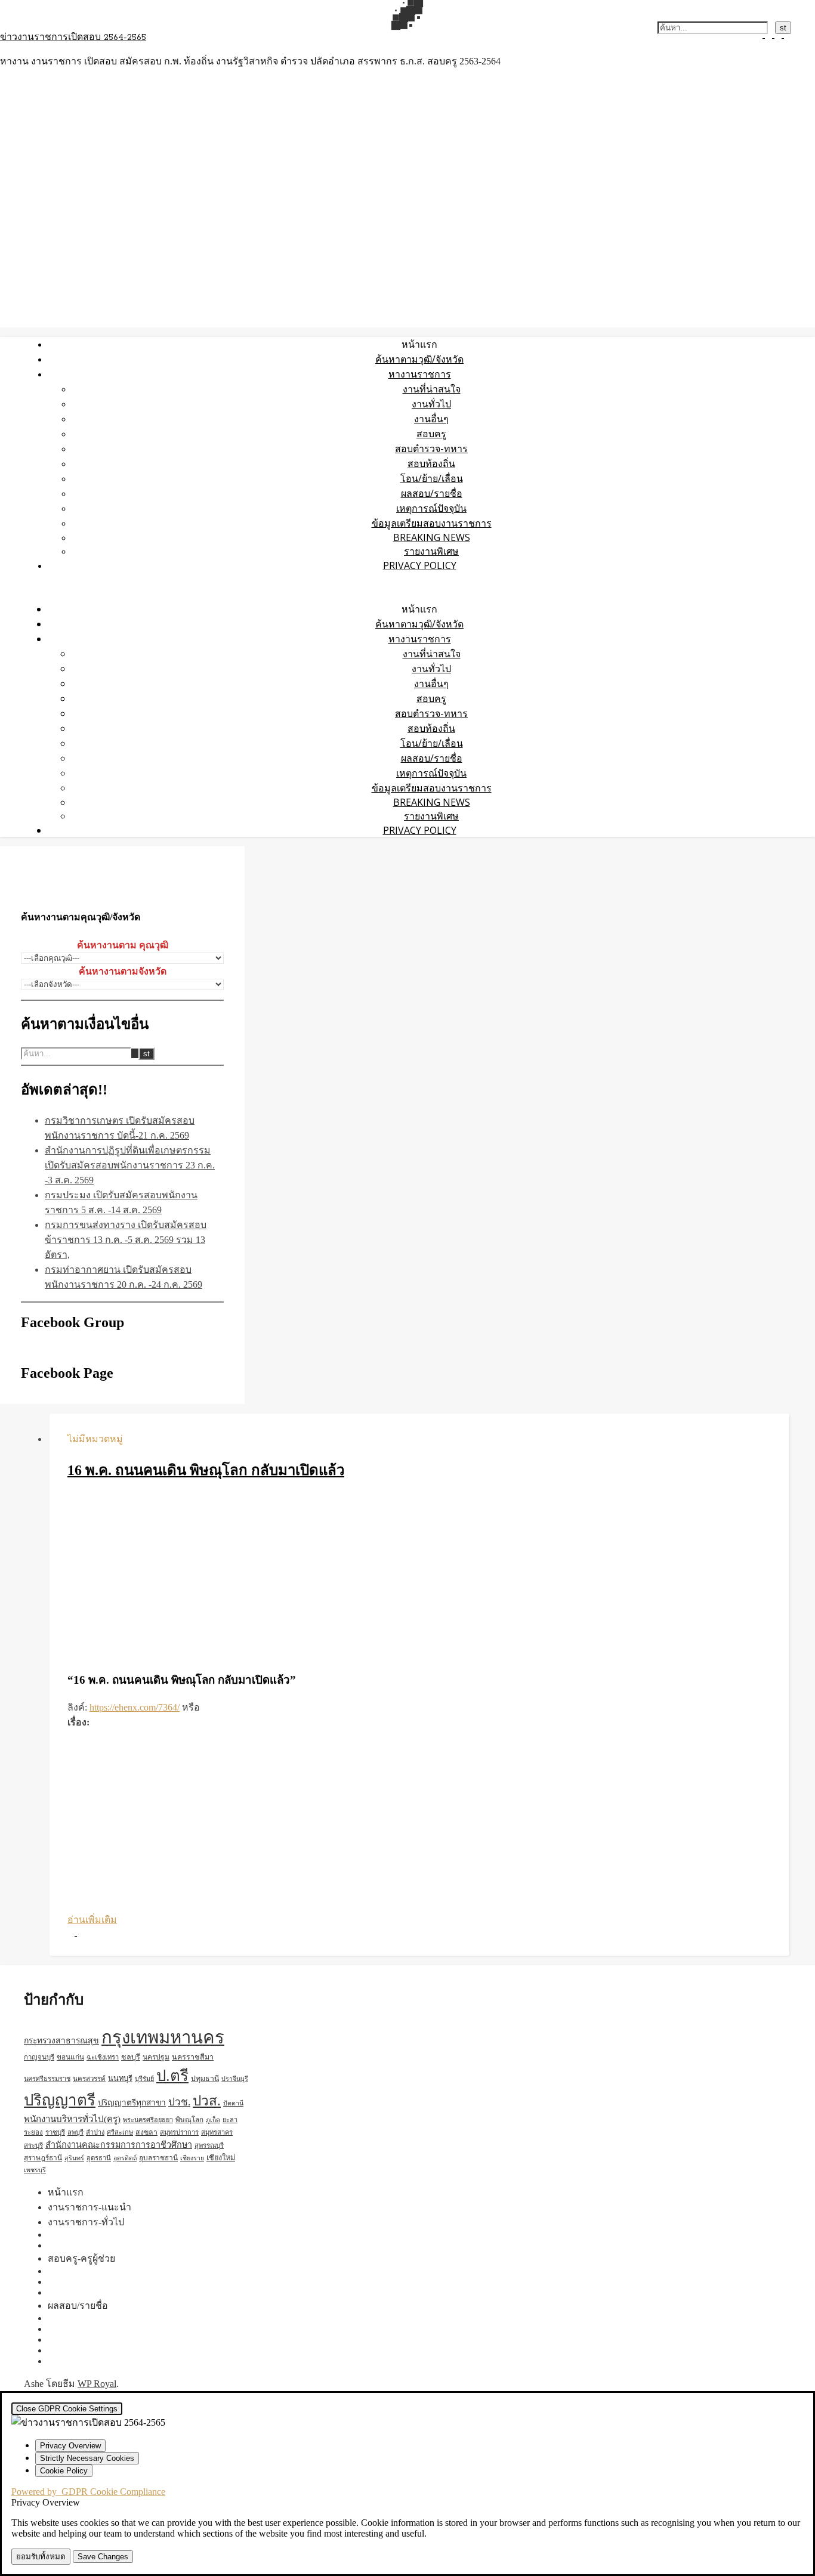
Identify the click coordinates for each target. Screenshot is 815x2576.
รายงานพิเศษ (431, 551)
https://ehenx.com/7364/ (135, 1707)
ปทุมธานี (205, 2079)
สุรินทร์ (74, 2158)
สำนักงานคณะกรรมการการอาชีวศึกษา (119, 2145)
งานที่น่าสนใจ (432, 389)
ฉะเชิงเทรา (103, 2057)
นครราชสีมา (193, 2057)
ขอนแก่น (70, 2057)
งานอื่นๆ (431, 419)
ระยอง (33, 2132)
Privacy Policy (420, 565)
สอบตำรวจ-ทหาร (431, 449)
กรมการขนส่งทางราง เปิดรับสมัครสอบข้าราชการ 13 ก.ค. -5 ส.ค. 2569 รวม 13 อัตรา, (126, 1240)
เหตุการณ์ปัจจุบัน (431, 508)
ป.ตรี (172, 2076)
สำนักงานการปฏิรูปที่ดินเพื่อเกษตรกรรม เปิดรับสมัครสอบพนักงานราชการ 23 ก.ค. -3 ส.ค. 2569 (130, 1165)
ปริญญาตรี (60, 2100)
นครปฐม (156, 2057)
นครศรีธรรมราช (47, 2079)
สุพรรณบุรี (209, 2145)
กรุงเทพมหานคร (163, 2037)
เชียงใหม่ (221, 2158)
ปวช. (179, 2102)
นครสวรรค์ (89, 2079)
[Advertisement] (419, 1577)
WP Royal (97, 2384)
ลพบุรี (75, 2132)
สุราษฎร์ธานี (43, 2158)
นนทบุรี (120, 2079)
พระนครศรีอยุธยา (148, 2120)
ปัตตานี (233, 2103)
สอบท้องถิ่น (431, 463)
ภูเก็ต (213, 2120)
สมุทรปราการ (179, 2132)
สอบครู (431, 434)
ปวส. (207, 2101)
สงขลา (146, 2132)
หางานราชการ (420, 374)
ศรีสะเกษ (120, 2132)
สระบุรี (33, 2145)
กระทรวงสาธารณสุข (61, 2041)
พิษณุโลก (189, 2120)
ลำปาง (95, 2132)
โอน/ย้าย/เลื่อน (432, 478)
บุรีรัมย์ (144, 2079)
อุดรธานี (99, 2158)
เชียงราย (192, 2158)
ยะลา (230, 2120)
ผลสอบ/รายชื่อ (432, 493)
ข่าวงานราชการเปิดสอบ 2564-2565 (73, 38)
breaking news (432, 537)
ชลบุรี (131, 2057)
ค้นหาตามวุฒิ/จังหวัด (419, 359)
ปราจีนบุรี (235, 2079)
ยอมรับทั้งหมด (41, 2557)
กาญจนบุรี (39, 2057)
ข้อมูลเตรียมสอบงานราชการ (432, 523)
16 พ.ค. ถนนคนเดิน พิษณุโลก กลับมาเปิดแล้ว (206, 1470)
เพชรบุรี (35, 2170)
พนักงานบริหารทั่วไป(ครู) (72, 2119)
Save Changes (103, 2557)
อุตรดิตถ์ (125, 2158)
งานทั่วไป (431, 404)
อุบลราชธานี (158, 2158)
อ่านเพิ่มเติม (92, 1920)
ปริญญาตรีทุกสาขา (132, 2103)
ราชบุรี (55, 2132)
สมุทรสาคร (217, 2132)
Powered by (88, 2492)
